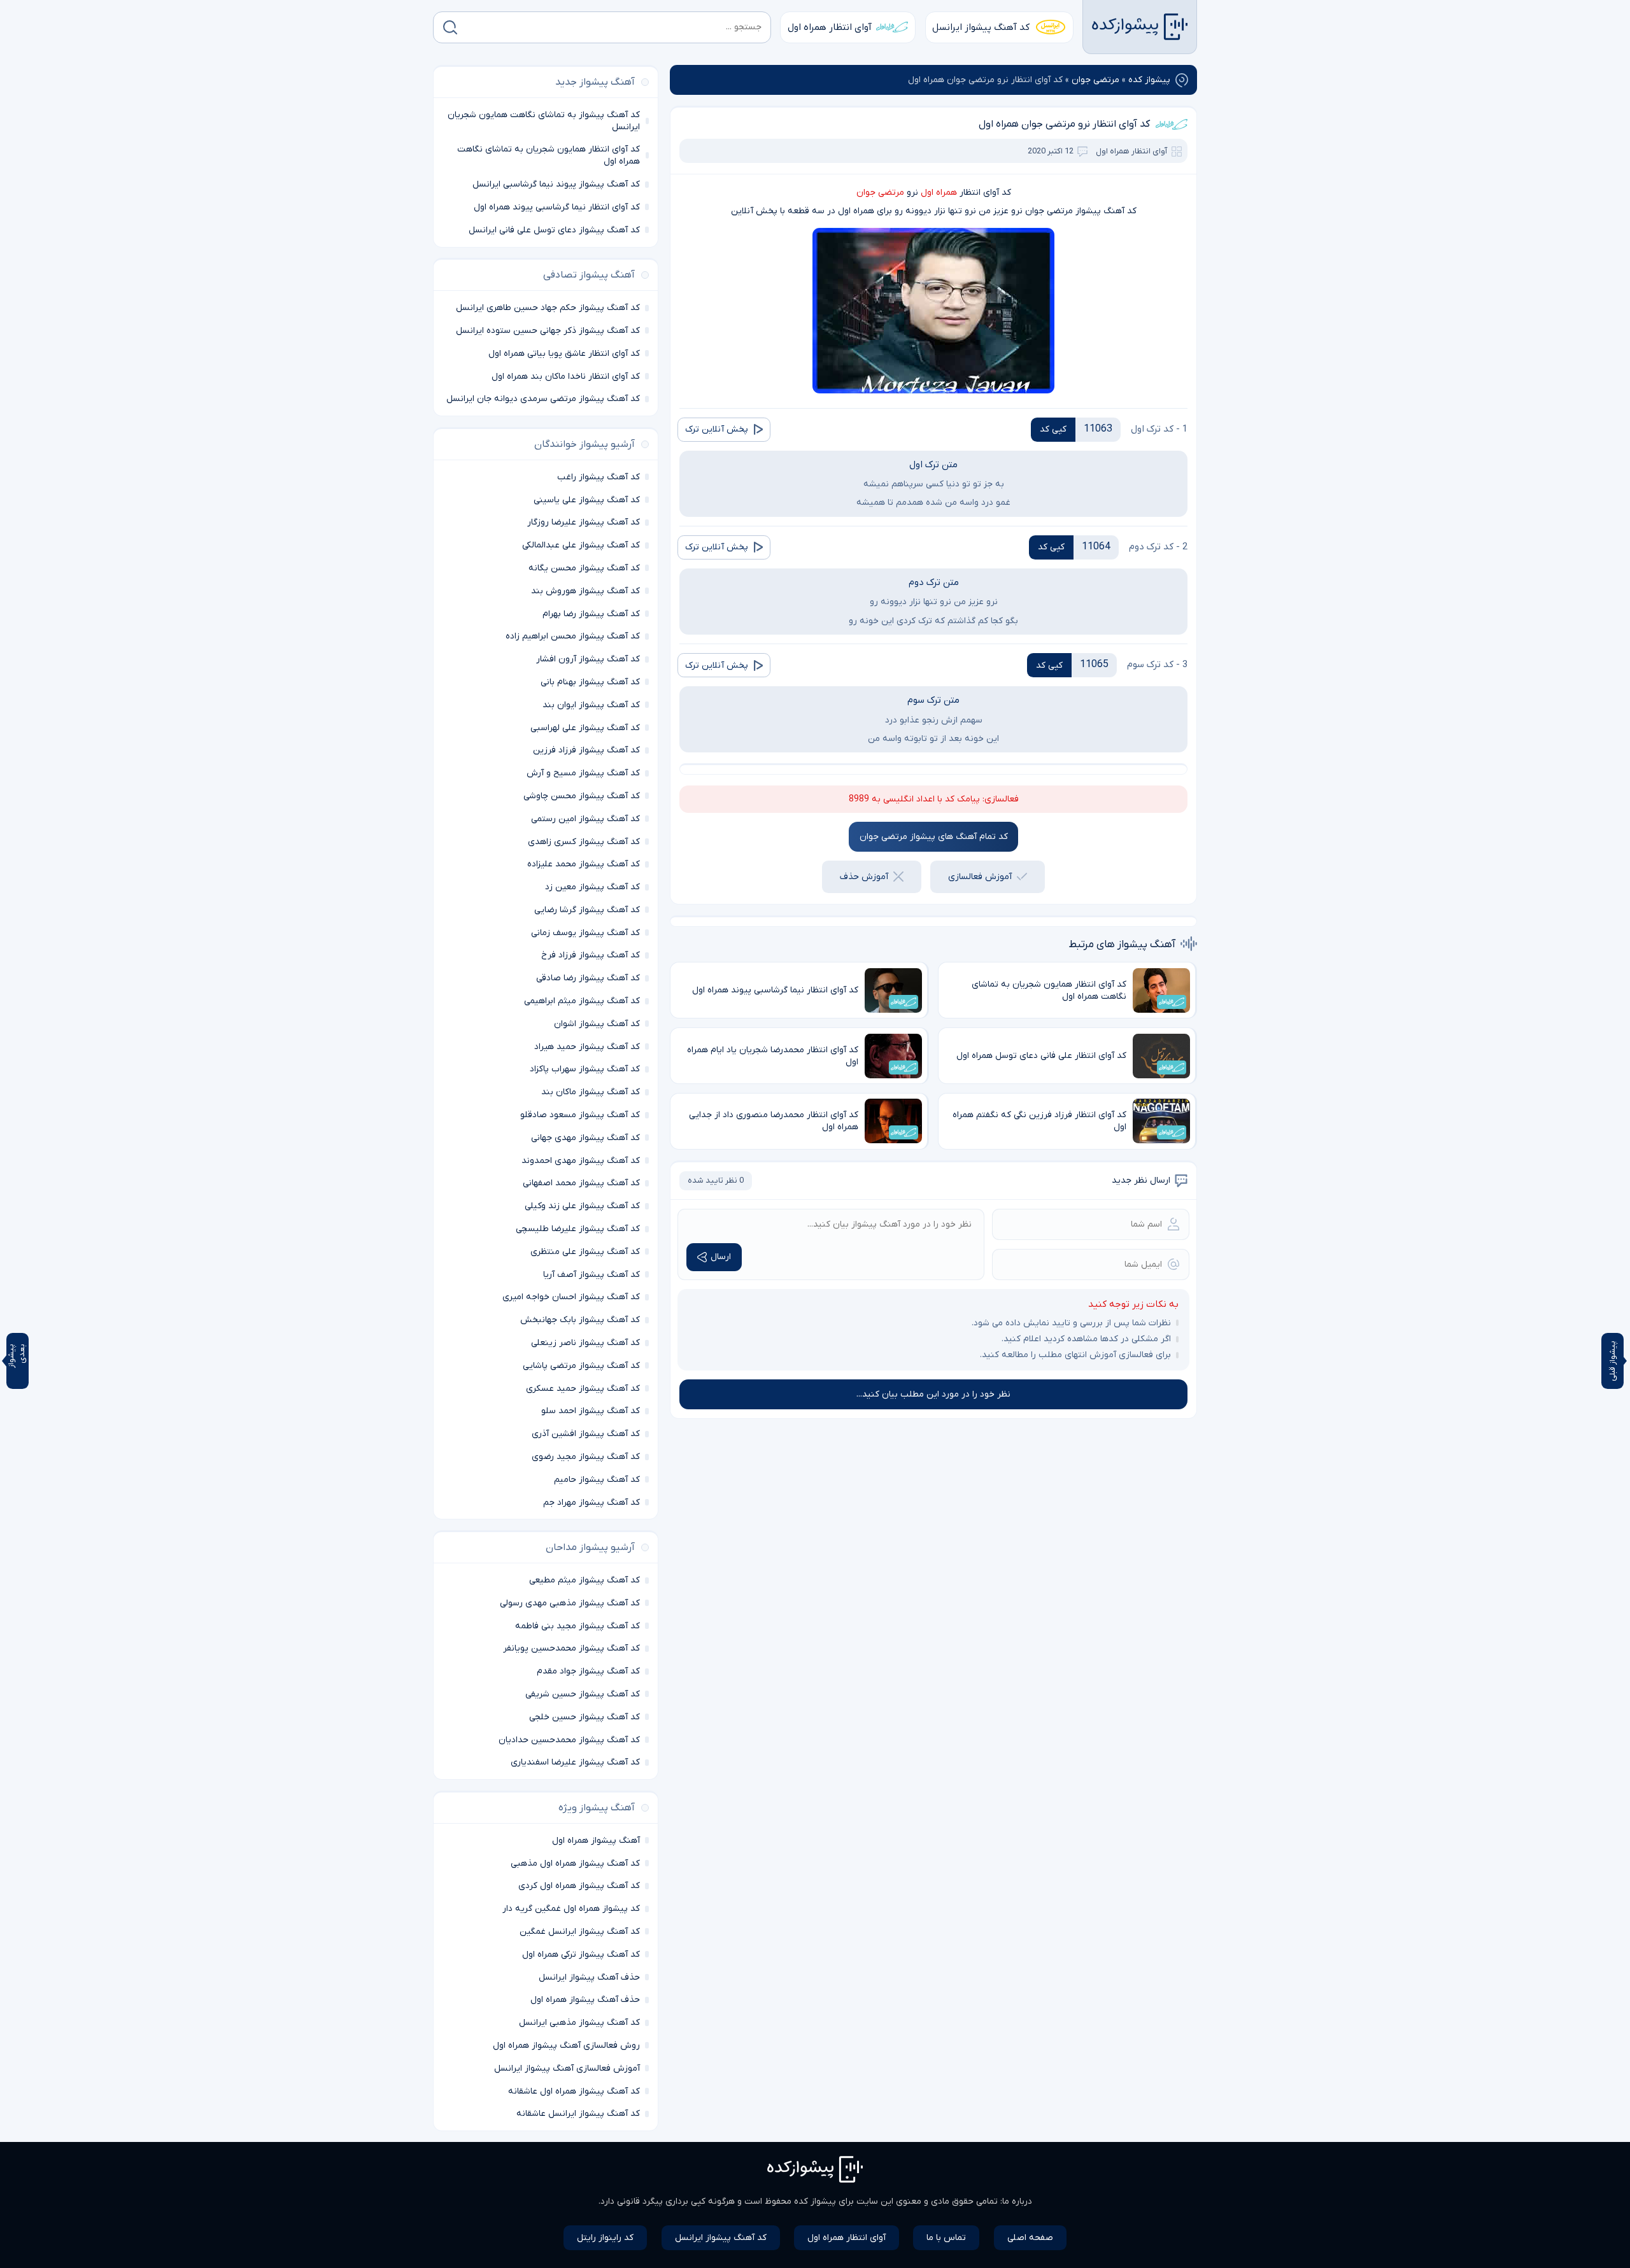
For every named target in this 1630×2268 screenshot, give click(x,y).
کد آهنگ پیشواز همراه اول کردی (579, 1886)
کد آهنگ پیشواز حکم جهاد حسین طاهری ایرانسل (548, 308)
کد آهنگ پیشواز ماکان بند (591, 1092)
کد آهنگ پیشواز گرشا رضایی (587, 910)
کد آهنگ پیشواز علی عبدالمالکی (581, 545)
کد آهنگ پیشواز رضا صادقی (588, 978)
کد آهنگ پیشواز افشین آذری (586, 1434)
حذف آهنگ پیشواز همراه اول (585, 2000)
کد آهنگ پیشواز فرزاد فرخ (591, 955)
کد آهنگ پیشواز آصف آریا (592, 1275)
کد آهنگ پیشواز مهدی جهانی (585, 1138)
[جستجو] (450, 27)
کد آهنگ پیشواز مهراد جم (592, 1503)
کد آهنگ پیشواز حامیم (597, 1480)
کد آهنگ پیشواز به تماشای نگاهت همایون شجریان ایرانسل (544, 121)
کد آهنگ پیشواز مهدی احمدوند (581, 1161)
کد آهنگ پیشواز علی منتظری (585, 1252)
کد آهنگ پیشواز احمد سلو (591, 1411)
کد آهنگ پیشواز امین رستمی (585, 819)
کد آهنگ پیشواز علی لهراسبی (585, 728)
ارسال (721, 1257)
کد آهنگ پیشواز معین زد (592, 887)
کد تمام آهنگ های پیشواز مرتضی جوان (934, 837)
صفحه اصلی (1030, 2238)
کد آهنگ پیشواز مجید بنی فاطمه (578, 1626)
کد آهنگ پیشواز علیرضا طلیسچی (578, 1229)
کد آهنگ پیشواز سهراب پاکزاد (585, 1069)
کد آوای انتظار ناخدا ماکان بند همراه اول (566, 377)
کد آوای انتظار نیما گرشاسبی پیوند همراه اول (557, 207)
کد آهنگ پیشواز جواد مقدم (588, 1671)
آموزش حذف (864, 877)
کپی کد (1053, 429)
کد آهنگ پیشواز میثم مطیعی (585, 1580)
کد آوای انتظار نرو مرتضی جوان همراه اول (1064, 124)
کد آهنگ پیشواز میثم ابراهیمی (582, 1001)
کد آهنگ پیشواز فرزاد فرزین (586, 750)
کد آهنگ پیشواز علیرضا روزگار (584, 522)
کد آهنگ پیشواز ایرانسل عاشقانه (578, 2114)
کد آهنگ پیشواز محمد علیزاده (584, 864)
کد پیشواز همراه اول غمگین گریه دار (571, 1909)
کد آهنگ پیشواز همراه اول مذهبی (575, 1863)
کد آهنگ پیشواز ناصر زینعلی (585, 1343)
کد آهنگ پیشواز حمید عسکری (583, 1389)
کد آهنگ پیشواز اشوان (597, 1024)
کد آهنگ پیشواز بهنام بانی (590, 682)
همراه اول (939, 193)
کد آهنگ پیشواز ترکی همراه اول (581, 1955)
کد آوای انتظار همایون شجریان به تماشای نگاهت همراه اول (549, 155)
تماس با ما (946, 2238)
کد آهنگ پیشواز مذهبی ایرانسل (579, 2023)
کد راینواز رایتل (605, 2238)
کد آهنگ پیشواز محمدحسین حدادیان (569, 1740)
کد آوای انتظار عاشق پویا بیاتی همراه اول (564, 354)
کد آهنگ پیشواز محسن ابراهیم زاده (573, 636)
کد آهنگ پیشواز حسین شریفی (583, 1694)
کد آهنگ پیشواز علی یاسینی (587, 500)
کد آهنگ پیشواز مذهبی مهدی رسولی (570, 1603)
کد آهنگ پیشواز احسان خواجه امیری (571, 1297)
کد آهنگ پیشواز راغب (599, 477)
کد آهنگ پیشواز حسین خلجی (585, 1717)
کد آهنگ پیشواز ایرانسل (981, 27)
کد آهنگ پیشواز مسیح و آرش (583, 773)
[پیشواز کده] (1140, 27)
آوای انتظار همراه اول (830, 27)
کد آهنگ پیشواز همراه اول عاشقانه (574, 2091)
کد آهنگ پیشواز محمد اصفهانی (581, 1183)
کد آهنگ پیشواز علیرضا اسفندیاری (575, 1762)
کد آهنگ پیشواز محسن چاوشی (582, 796)
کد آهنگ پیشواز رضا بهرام (591, 614)
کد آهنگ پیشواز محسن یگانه (584, 568)
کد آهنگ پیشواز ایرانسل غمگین (580, 1932)
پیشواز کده (1149, 80)
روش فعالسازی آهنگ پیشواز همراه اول (566, 2046)
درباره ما (1017, 2201)
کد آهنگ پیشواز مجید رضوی (586, 1457)
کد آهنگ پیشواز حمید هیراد (587, 1047)
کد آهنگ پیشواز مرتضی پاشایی (581, 1366)
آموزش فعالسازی (980, 877)
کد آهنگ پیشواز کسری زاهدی (584, 842)
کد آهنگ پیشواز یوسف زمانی (585, 933)
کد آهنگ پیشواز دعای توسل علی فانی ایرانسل (554, 230)
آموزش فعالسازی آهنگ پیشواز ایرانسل (567, 2068)
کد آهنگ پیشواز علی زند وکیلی (582, 1206)
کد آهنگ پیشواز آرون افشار (588, 659)
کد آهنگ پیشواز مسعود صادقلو (580, 1115)
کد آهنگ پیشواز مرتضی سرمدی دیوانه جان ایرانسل (543, 399)
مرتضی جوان (1095, 80)
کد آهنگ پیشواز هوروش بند (585, 591)
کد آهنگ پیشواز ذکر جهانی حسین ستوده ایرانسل (548, 331)
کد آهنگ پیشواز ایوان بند (591, 705)
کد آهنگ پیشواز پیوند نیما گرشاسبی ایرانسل (556, 184)
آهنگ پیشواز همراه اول (596, 1841)
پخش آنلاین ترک (717, 429)
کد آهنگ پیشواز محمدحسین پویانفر (571, 1648)
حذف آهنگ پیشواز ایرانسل (589, 1977)
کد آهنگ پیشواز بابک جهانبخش (580, 1320)
